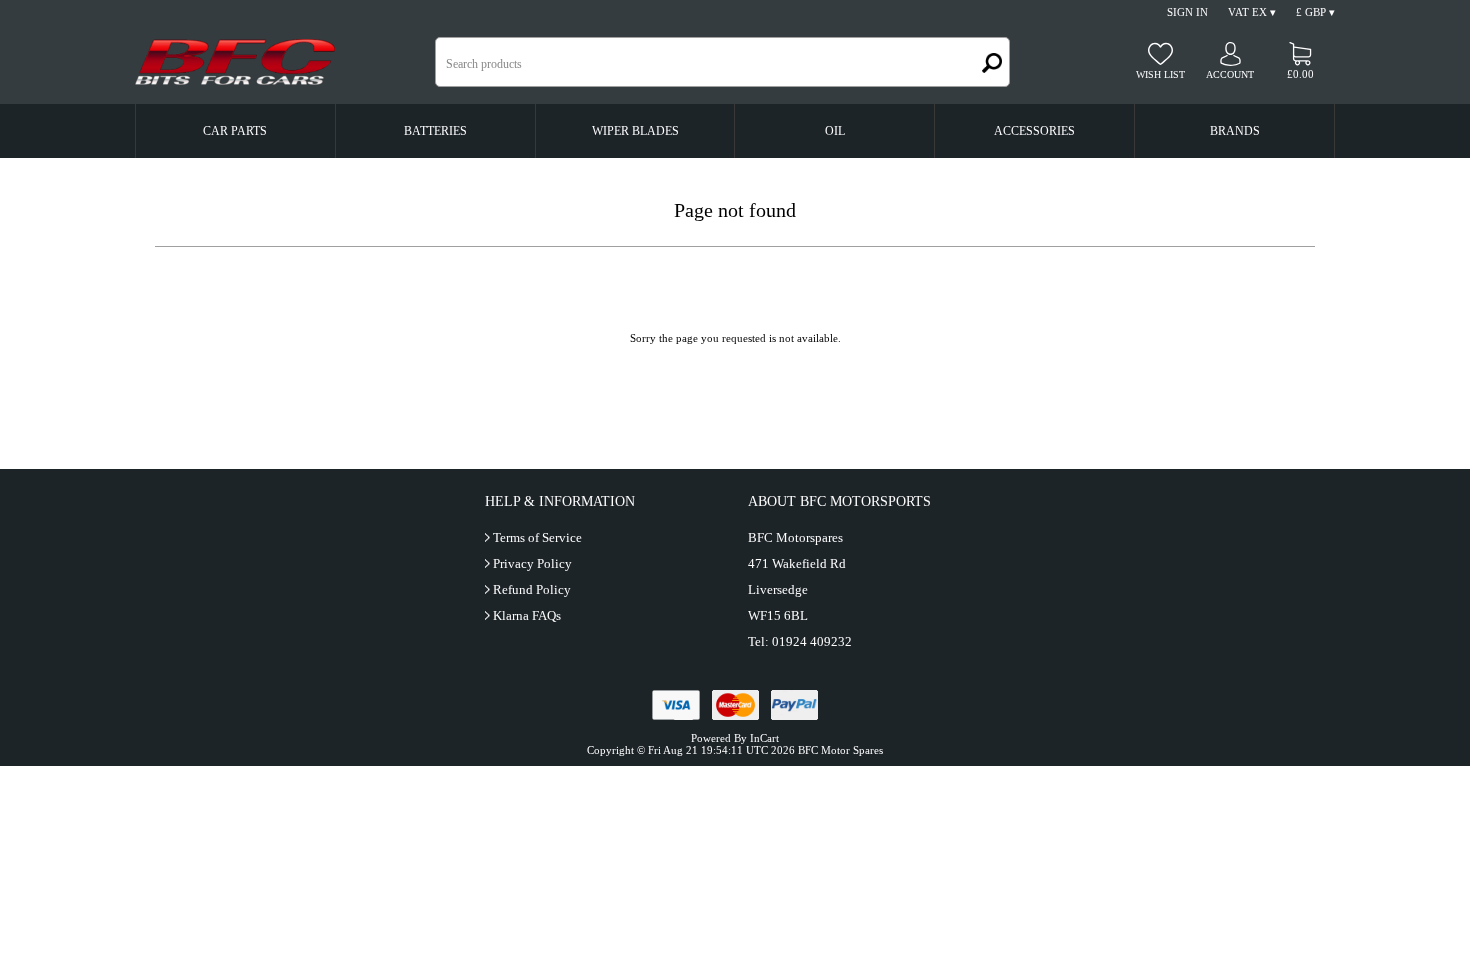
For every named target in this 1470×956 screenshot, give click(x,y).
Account (1230, 74)
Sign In (1187, 12)
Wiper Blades (635, 131)
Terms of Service (537, 537)
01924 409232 (812, 641)
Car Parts (235, 131)
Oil (835, 131)
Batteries (435, 131)
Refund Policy (532, 589)
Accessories (1034, 131)
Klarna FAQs (527, 615)
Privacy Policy (532, 563)
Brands (1235, 131)
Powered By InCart (735, 738)
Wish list (1160, 74)
